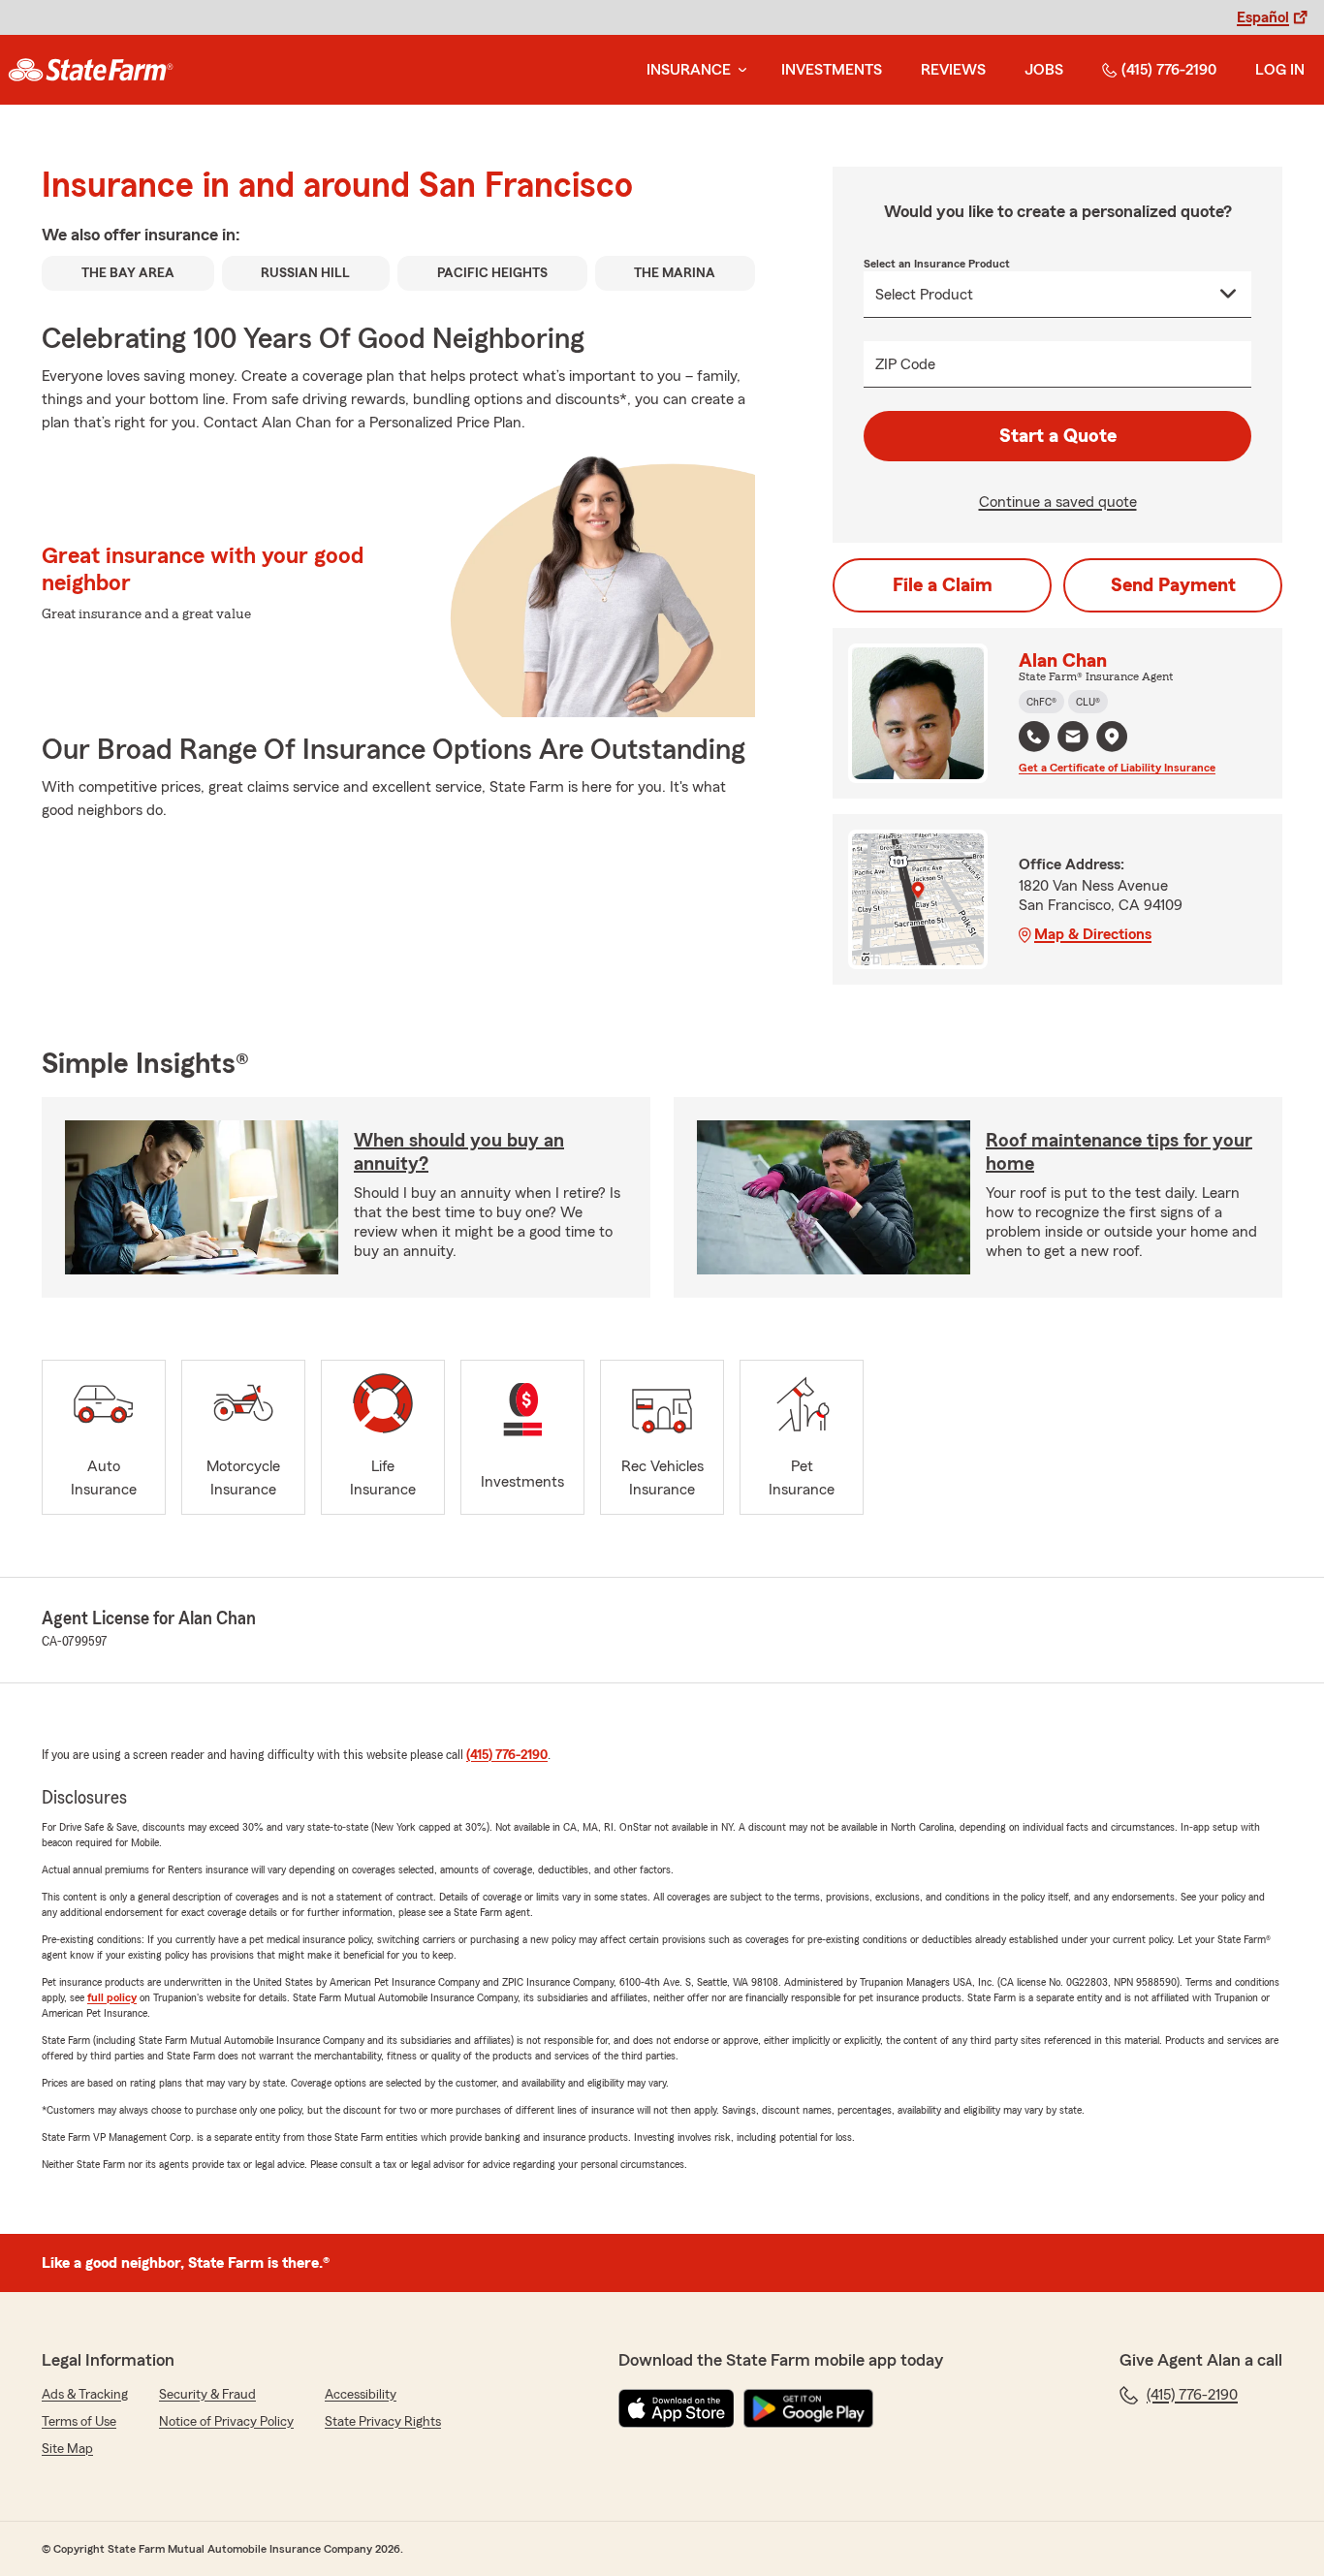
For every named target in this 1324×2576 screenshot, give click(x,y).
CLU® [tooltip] (1088, 702)
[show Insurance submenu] (739, 70)
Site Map (67, 2449)
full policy (112, 1997)
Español (1263, 17)
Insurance (689, 70)
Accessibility (361, 2395)
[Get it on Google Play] (808, 2408)
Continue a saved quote (1058, 502)
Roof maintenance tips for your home (1119, 1152)
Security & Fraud (207, 2395)
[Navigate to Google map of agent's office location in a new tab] (1112, 737)
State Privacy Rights (383, 2422)
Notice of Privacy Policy (226, 2422)
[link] (91, 70)
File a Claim (943, 585)
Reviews (953, 70)
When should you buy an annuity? (459, 1152)
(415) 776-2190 (1169, 70)
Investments (832, 70)
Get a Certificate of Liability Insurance (1117, 768)
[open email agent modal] (1073, 739)
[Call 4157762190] (1034, 737)
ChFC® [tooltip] (1041, 702)
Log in (1280, 70)
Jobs (1044, 70)
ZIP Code (905, 364)
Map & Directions (1093, 934)
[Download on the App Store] (677, 2408)
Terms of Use (79, 2422)
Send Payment (1173, 585)
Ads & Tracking (85, 2395)
